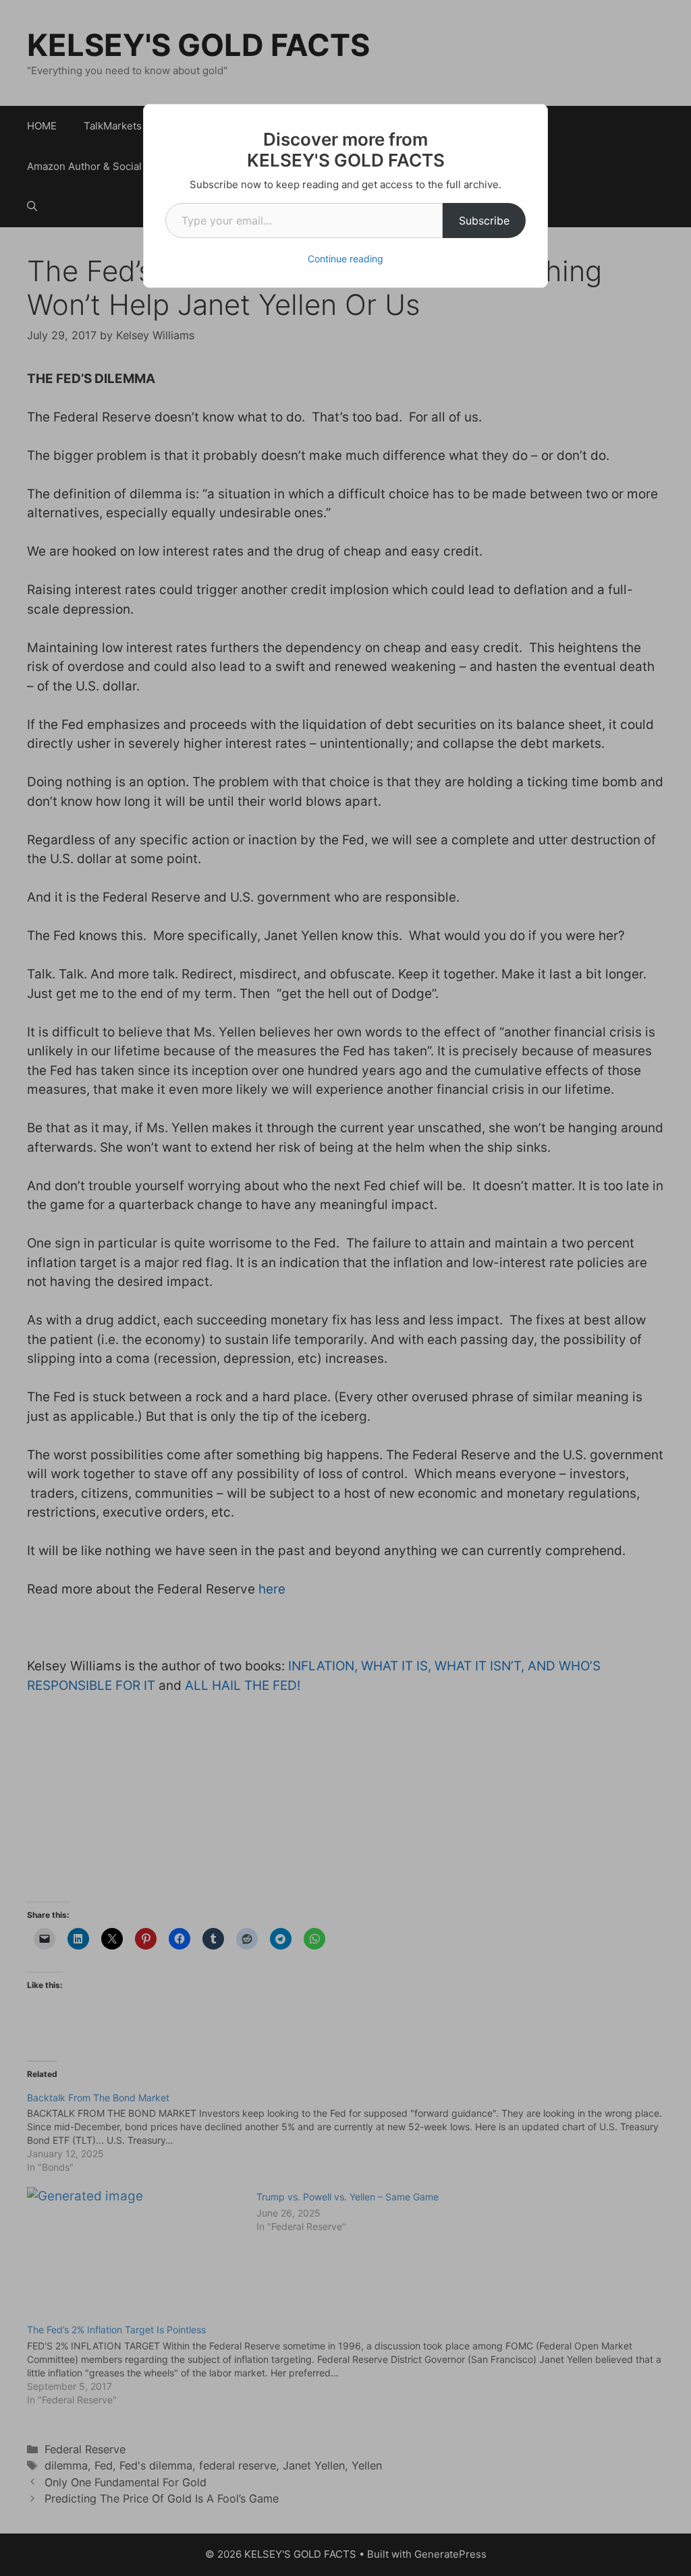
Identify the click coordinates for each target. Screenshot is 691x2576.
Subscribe (484, 221)
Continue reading (345, 259)
